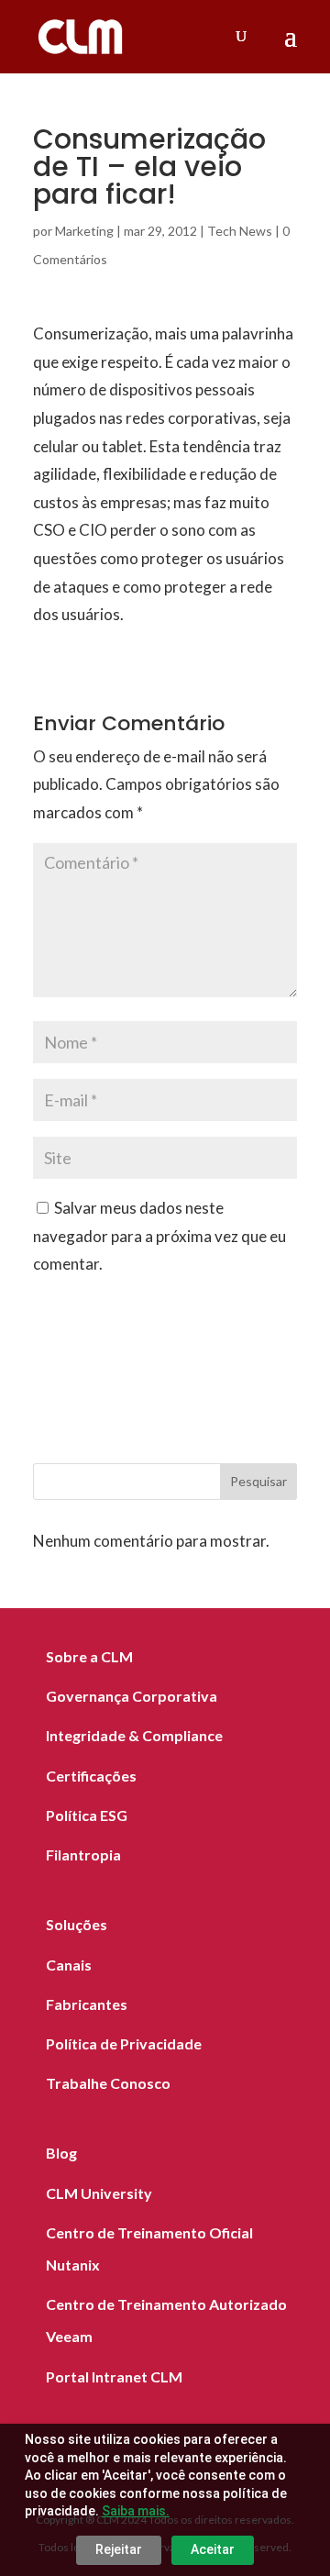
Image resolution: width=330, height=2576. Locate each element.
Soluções (77, 1924)
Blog (61, 2153)
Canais (69, 1965)
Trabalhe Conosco (108, 2083)
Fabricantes (87, 2004)
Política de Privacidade (124, 2043)
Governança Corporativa (132, 1696)
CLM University (99, 2193)
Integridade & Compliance (134, 1735)
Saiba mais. (136, 2511)
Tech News (240, 231)
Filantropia (83, 1854)
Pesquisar (258, 1481)
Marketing (84, 231)
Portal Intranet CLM (114, 2376)
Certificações (91, 1776)
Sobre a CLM (89, 1656)
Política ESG (87, 1815)
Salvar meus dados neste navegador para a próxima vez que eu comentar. (159, 1236)
